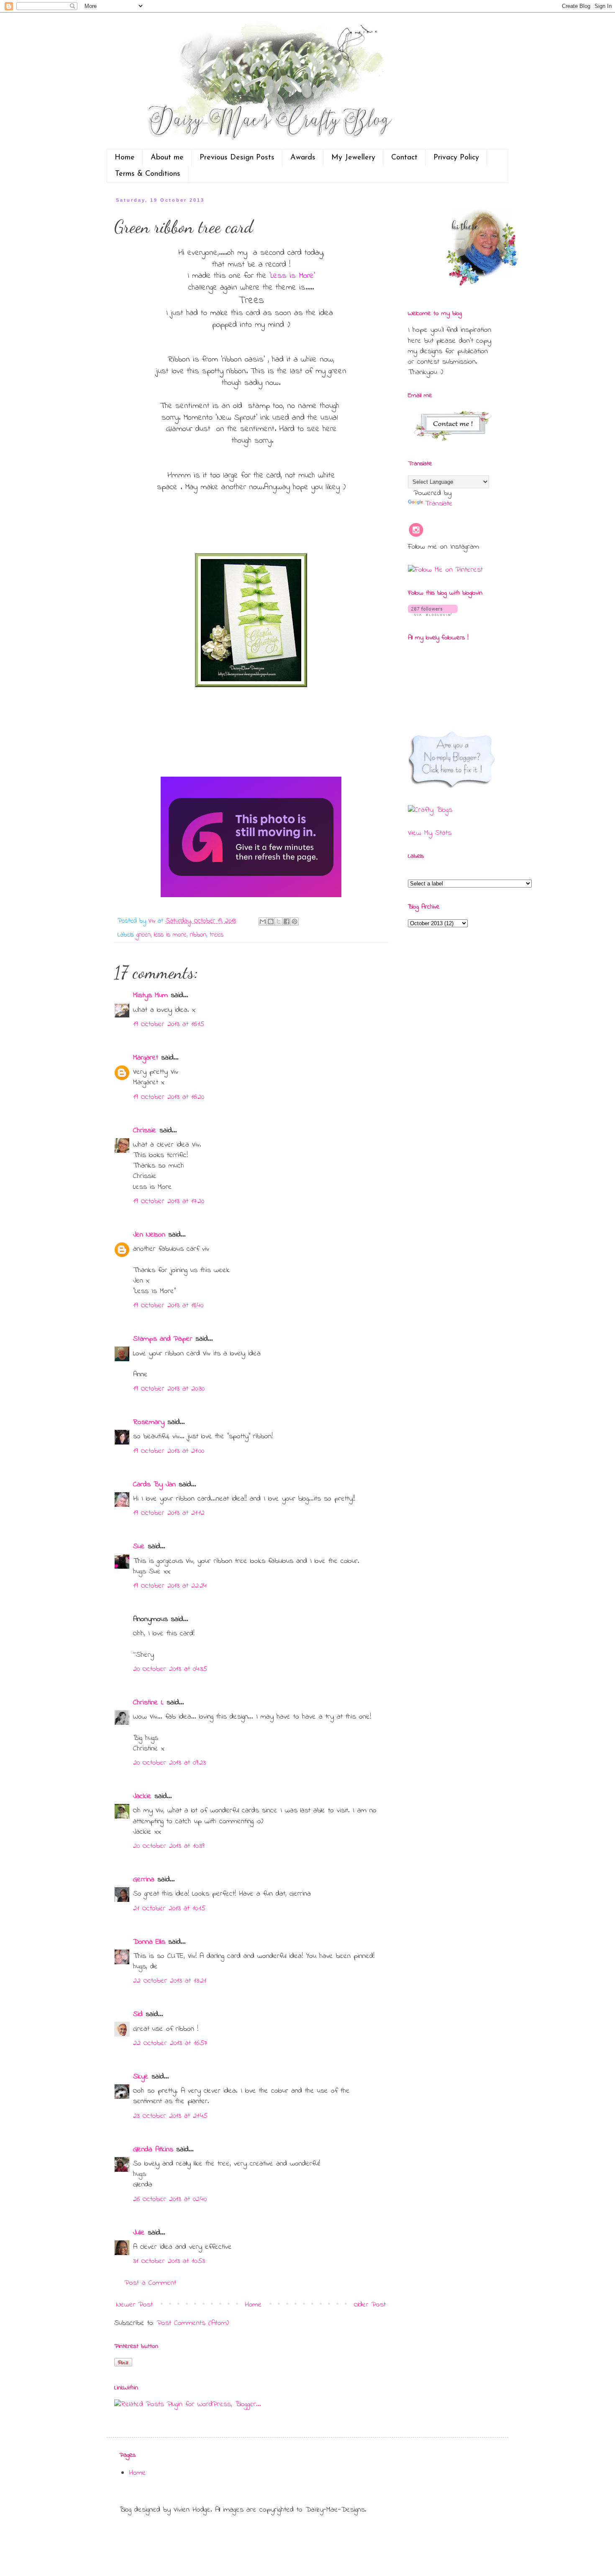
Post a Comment (150, 2283)
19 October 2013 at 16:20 (169, 1097)
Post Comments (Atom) (193, 2323)
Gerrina (144, 1880)
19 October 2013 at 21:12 (169, 1513)
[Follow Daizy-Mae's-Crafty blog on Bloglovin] (433, 614)
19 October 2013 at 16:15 (169, 1024)
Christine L (148, 1703)
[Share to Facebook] (287, 921)
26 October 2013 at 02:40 (170, 2199)
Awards (303, 158)
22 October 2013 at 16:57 (170, 2043)
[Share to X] (279, 921)
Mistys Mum (150, 996)
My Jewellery (353, 158)
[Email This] (263, 921)
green (143, 935)
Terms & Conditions (148, 174)
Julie (139, 2233)
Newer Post (135, 2305)
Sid (138, 2014)
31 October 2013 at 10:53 (169, 2261)
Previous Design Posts (237, 158)
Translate (439, 504)
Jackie (142, 1796)
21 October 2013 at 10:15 (169, 1909)
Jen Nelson (149, 1235)
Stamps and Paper (163, 1339)
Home (125, 158)
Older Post (370, 2305)
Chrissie (145, 1131)
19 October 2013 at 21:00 (169, 1451)
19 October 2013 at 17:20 (169, 1201)
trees (217, 935)
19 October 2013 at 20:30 (169, 1389)
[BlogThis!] (271, 921)
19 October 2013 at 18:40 (168, 1306)
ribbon (198, 935)
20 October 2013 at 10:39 (169, 1846)
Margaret (146, 1058)
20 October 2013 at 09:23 (169, 1763)
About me (167, 158)
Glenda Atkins (153, 2150)
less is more (170, 935)
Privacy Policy (456, 158)
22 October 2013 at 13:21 (170, 1981)
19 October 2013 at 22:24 (170, 1586)
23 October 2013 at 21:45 (170, 2116)
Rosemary (149, 1422)
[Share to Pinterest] (295, 921)
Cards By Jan (154, 1485)
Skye (141, 2077)
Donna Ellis (149, 1942)
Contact (404, 158)
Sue (139, 1547)
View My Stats (430, 833)
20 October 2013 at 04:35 (170, 1669)
